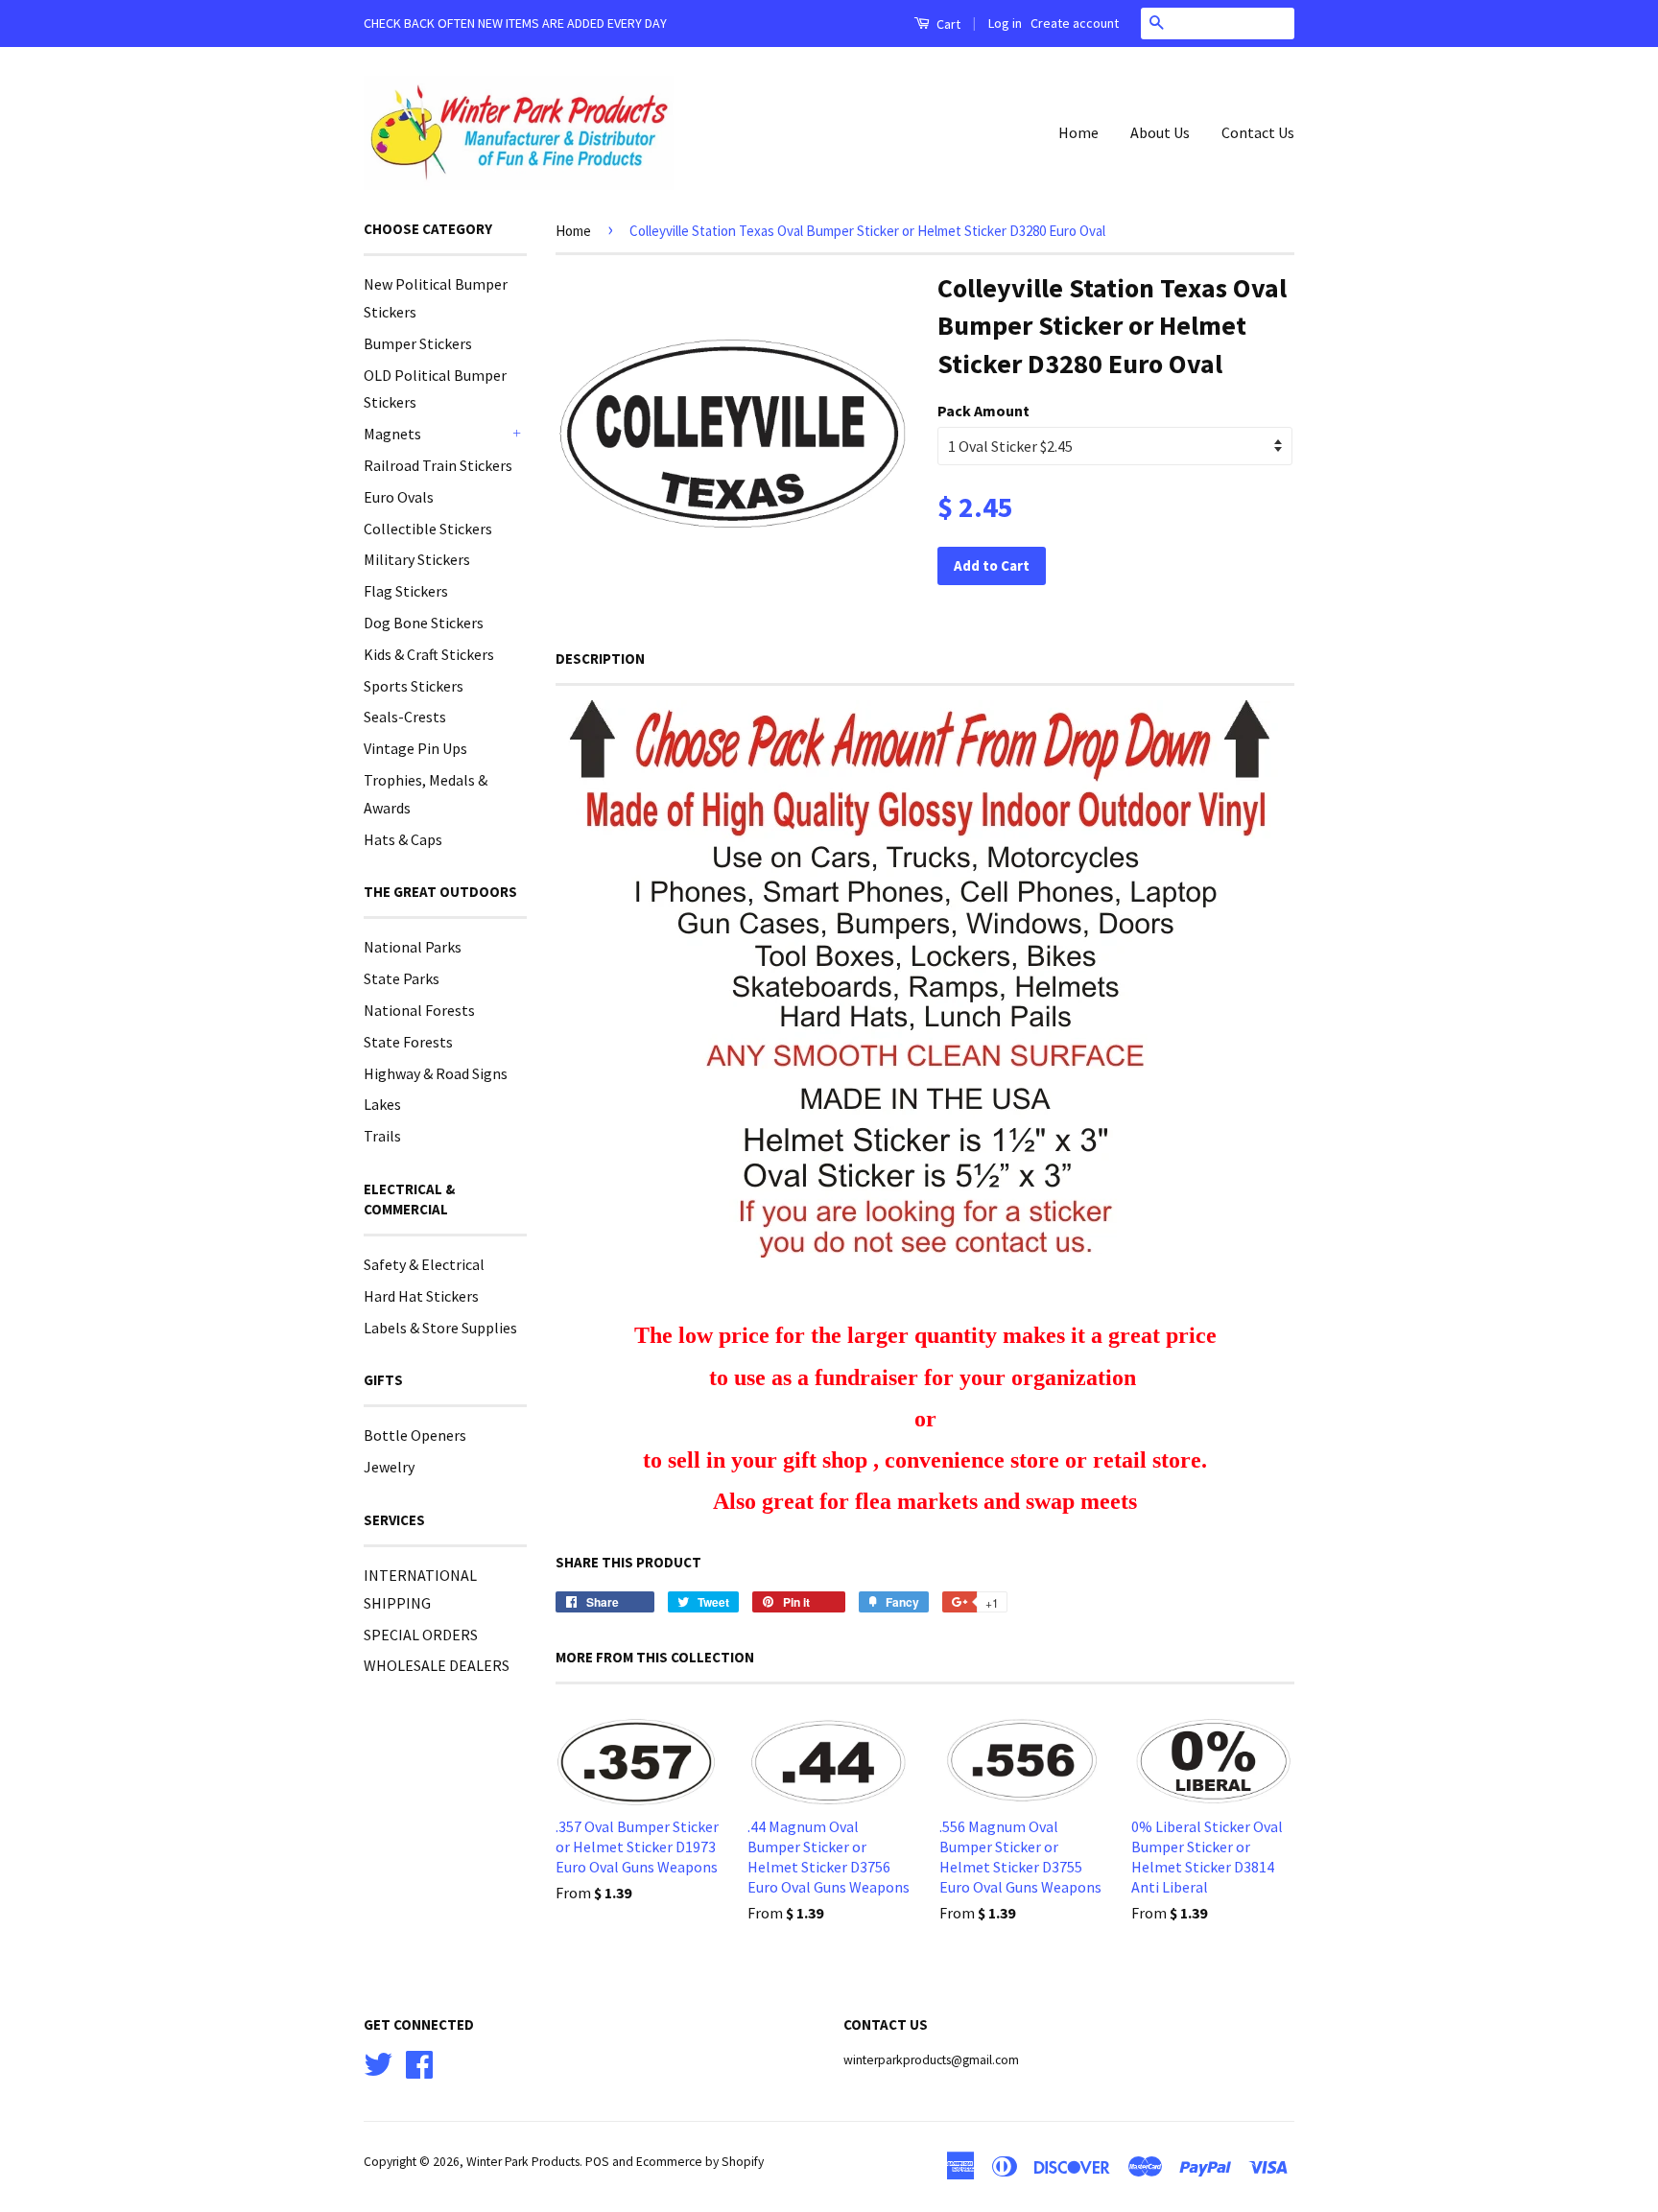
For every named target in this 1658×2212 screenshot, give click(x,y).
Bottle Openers (415, 1435)
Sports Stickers (414, 686)
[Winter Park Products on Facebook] (419, 2062)
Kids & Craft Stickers (429, 654)
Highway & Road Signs (436, 1073)
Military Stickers (417, 559)
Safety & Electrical (424, 1264)
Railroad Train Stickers (438, 465)
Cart (947, 24)
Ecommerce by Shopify (700, 2162)
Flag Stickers (406, 591)
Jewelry (389, 1467)
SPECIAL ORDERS (421, 1635)
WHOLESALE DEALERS (437, 1665)
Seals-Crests (405, 717)
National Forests (419, 1010)
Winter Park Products (523, 2162)
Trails (382, 1136)
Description (600, 659)
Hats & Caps (403, 839)
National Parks (413, 947)
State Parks (402, 978)
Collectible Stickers (428, 529)
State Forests (408, 1042)
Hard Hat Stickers (421, 1296)
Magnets (392, 434)
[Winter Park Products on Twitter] (378, 2062)
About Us (1160, 132)
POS (597, 2162)
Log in (1005, 23)
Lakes (382, 1104)
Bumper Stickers (418, 343)
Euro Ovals (399, 497)
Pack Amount (983, 411)
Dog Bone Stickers (424, 623)
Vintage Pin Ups (415, 748)
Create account (1075, 23)
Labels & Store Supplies (440, 1328)
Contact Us (1258, 132)
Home (1078, 132)
